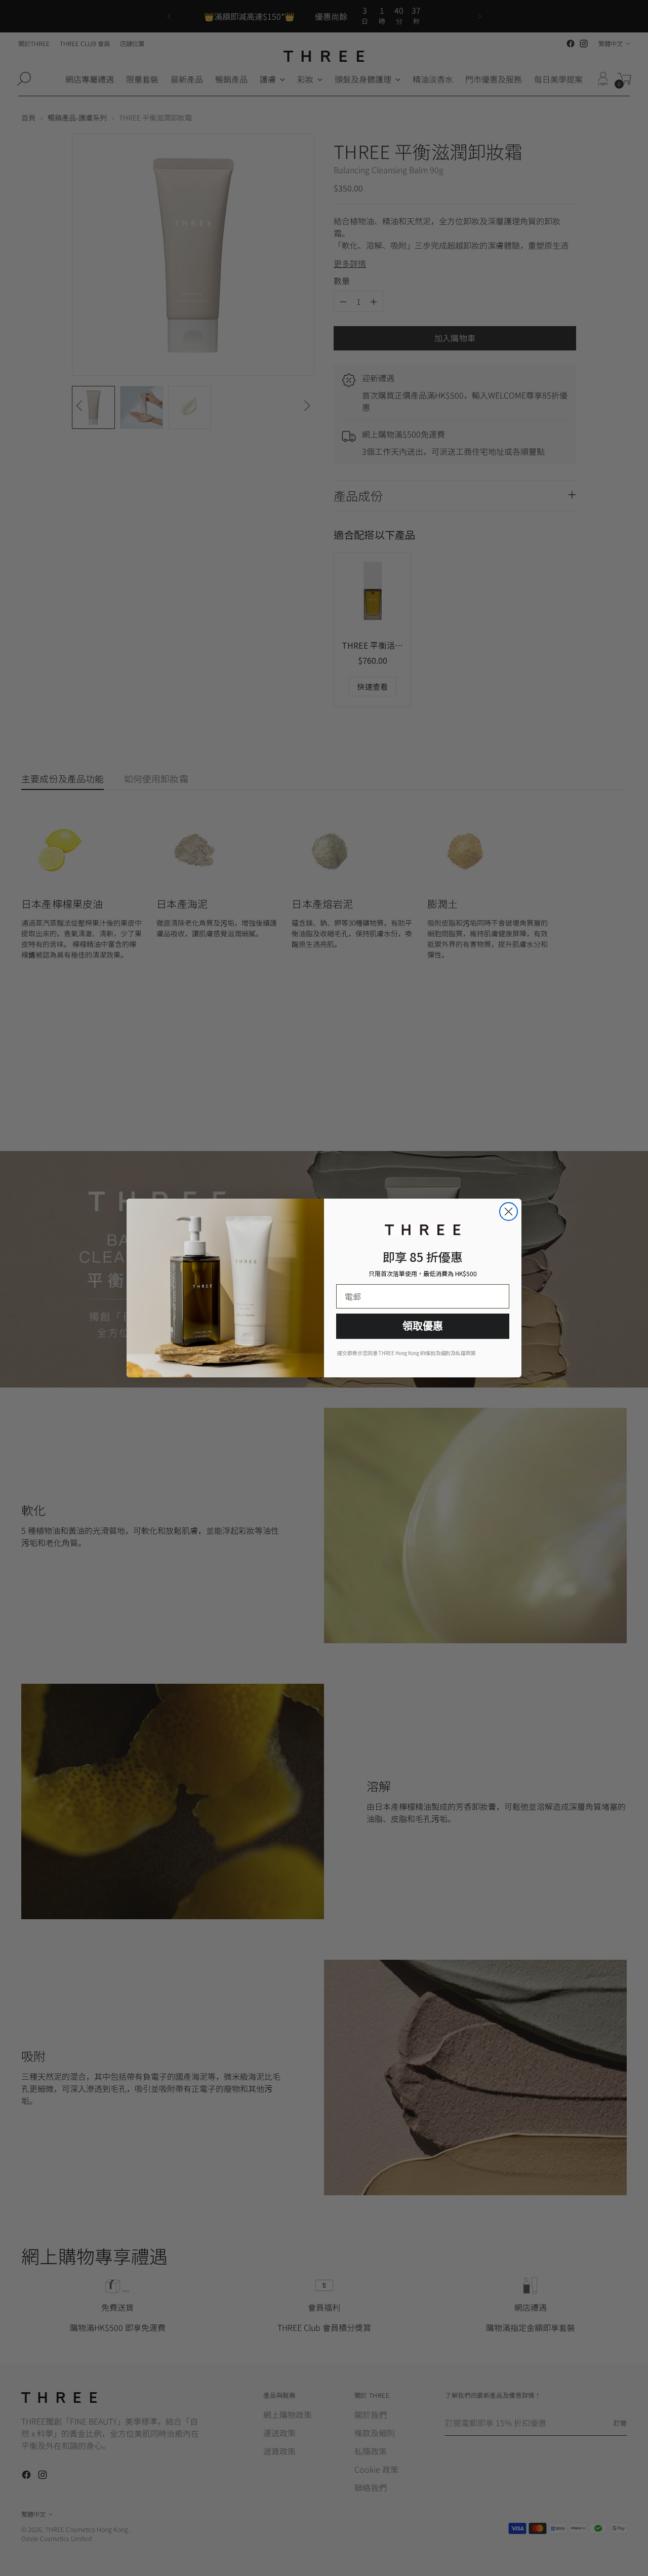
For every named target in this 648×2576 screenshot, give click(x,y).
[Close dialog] (509, 1212)
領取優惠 (423, 1326)
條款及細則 (438, 1353)
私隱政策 (466, 1353)
